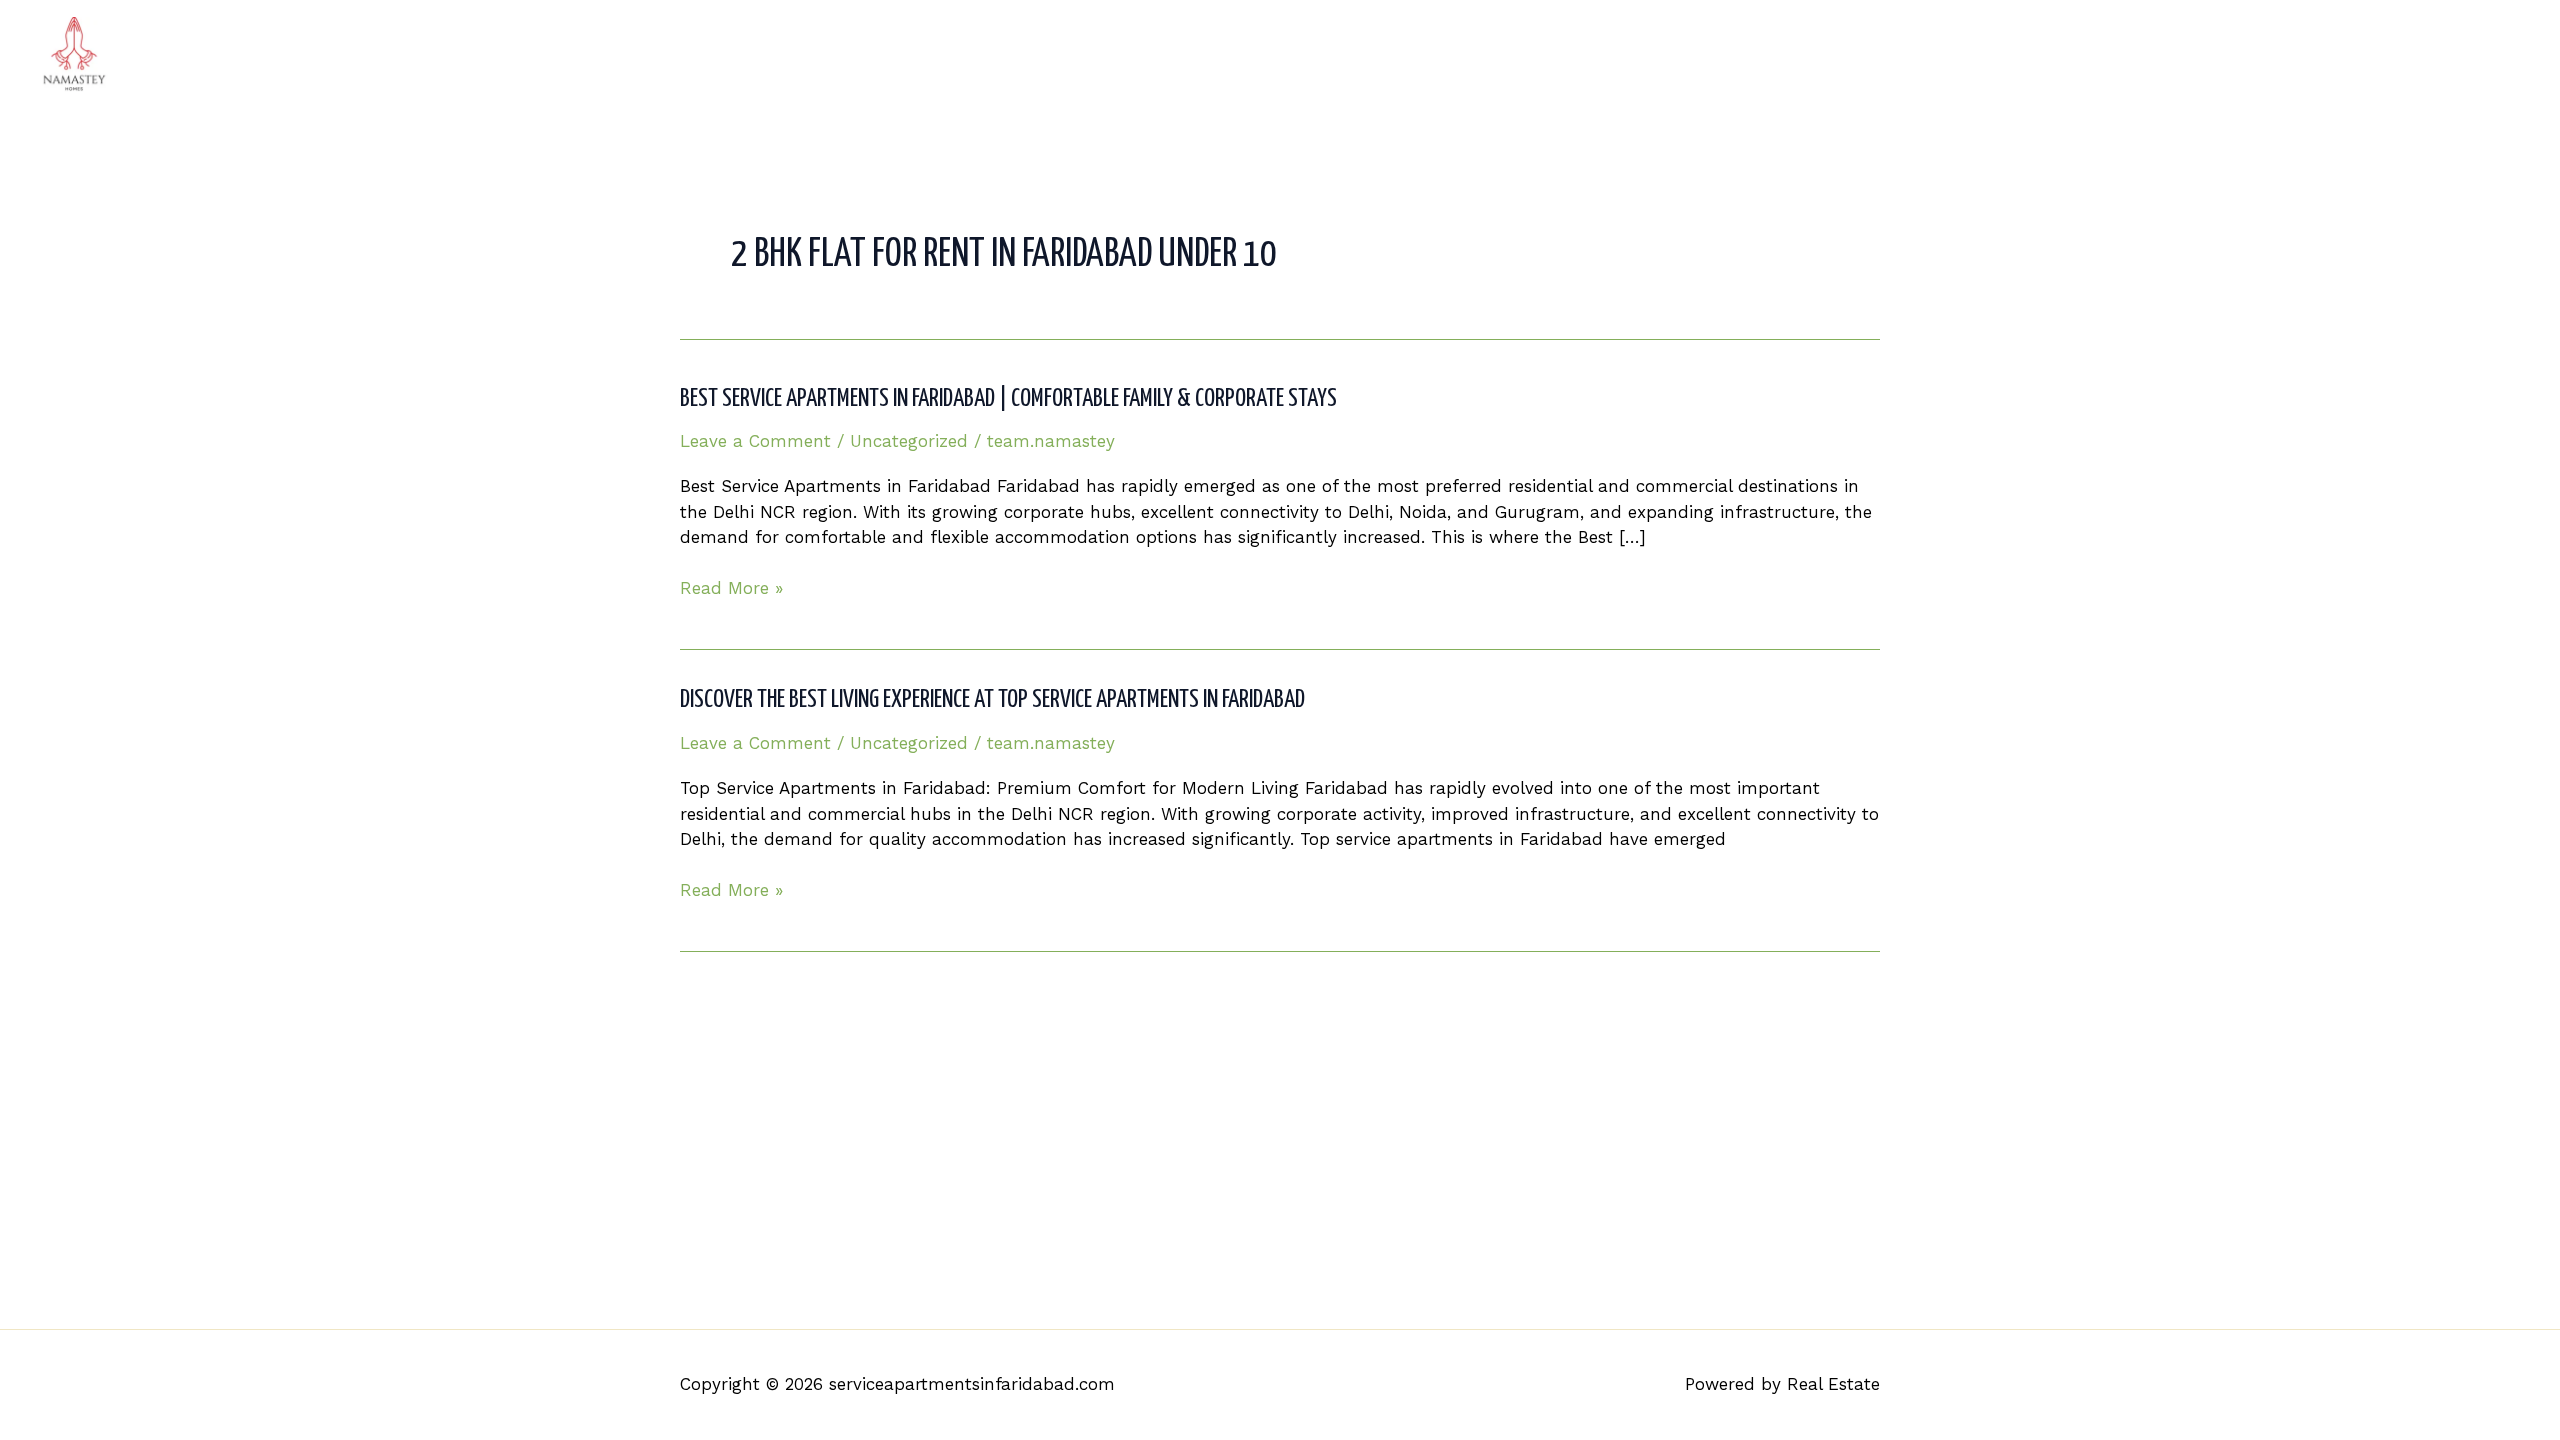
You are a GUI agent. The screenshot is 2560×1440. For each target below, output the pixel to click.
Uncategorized (909, 441)
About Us (2100, 55)
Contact (2475, 55)
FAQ (2393, 55)
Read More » (731, 589)
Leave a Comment (755, 441)
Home (2004, 55)
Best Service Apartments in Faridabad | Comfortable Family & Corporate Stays (1008, 399)
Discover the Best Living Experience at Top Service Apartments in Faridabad (992, 700)
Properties (2212, 55)
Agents (2315, 55)
